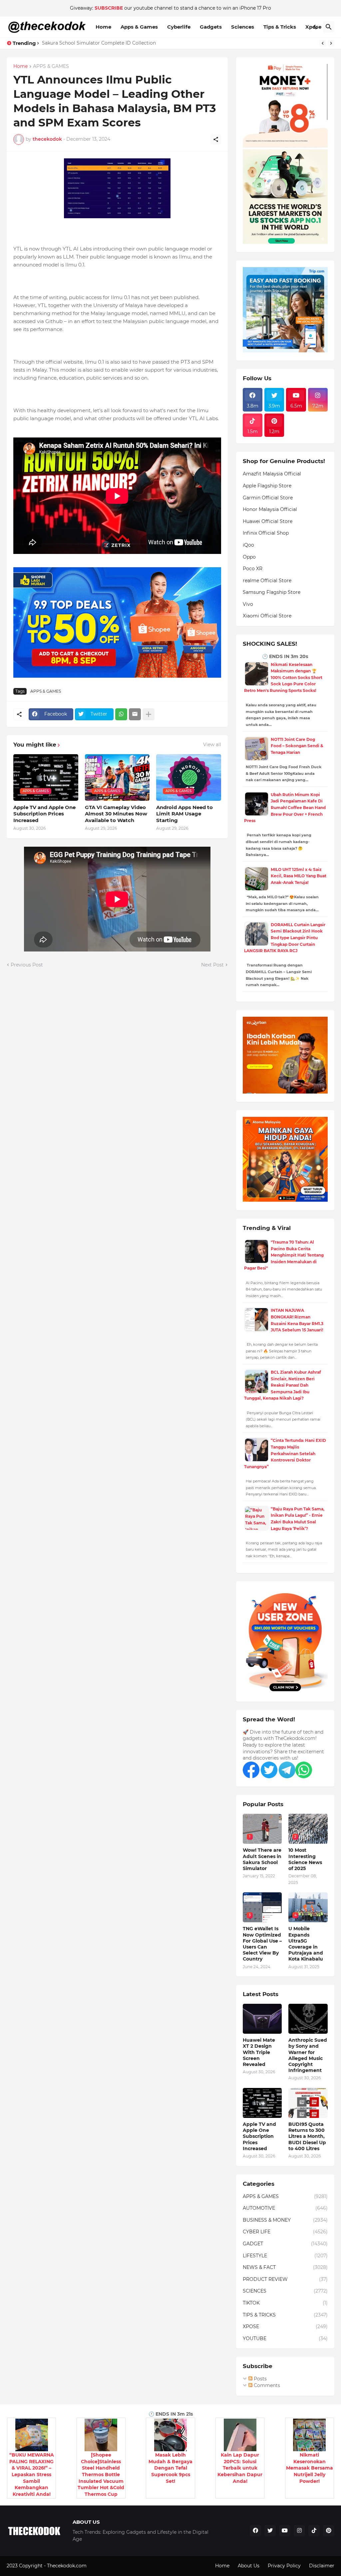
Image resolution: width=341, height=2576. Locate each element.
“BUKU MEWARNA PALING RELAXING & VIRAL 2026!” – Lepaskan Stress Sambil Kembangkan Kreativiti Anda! (32, 2475)
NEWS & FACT (285, 2267)
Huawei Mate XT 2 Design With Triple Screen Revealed (259, 2052)
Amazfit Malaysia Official (272, 474)
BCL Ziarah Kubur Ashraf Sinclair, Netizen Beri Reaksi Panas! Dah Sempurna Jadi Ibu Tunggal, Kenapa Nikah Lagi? (283, 1385)
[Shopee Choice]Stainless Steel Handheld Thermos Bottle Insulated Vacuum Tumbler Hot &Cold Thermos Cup (101, 2475)
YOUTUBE (285, 2338)
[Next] (331, 43)
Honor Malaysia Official (270, 509)
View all (212, 745)
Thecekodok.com (67, 2566)
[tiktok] (314, 2531)
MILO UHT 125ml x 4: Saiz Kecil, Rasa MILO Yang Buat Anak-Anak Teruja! (299, 876)
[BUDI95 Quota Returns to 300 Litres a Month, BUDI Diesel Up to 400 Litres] (308, 2103)
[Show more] (149, 714)
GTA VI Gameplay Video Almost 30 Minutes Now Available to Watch (116, 814)
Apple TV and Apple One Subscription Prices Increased (44, 814)
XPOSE (285, 2326)
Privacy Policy (284, 2566)
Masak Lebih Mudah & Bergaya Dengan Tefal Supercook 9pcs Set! (170, 2468)
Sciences (243, 27)
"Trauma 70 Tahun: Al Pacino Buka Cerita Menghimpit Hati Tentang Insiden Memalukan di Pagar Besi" (284, 1255)
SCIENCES (285, 2291)
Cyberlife (179, 27)
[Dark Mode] (316, 27)
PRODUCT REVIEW (285, 2279)
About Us (249, 2566)
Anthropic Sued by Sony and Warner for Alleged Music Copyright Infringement (308, 2055)
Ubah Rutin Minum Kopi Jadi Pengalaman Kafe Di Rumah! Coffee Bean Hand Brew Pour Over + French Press (285, 808)
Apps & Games (139, 27)
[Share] (216, 139)
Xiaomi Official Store (267, 616)
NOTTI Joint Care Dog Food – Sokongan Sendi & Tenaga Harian (297, 746)
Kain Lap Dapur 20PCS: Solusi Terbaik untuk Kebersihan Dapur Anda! (240, 2468)
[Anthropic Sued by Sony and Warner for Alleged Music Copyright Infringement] (308, 2019)
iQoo (248, 545)
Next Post (212, 965)
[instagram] (299, 2531)
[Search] (329, 27)
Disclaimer (322, 2566)
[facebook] (255, 2531)
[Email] (135, 714)
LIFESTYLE (285, 2256)
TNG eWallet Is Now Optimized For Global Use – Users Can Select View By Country (262, 1944)
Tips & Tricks (280, 27)
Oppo (249, 557)
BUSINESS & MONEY (285, 2220)
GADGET (285, 2244)
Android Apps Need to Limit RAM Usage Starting (184, 814)
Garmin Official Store (268, 498)
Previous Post (27, 965)
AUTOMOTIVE (285, 2208)
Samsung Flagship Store (272, 592)
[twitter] (270, 2531)
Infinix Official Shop (266, 533)
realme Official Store (267, 581)
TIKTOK (285, 2303)
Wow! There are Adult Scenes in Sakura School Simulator (262, 1859)
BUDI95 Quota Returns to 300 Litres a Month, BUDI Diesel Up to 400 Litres (307, 2136)
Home (103, 27)
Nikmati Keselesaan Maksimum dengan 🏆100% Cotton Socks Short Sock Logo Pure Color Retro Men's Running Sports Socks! (283, 678)
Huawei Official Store (268, 521)
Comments (266, 2385)
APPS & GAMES (51, 67)
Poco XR (253, 569)
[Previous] (323, 43)
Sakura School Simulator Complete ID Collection (99, 43)
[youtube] (285, 2531)
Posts (260, 2379)
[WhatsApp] (121, 714)
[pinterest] (329, 2531)
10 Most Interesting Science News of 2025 (305, 1859)
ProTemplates (104, 2566)
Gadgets (211, 27)
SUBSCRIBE (109, 8)
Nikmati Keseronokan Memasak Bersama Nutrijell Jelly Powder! (310, 2468)
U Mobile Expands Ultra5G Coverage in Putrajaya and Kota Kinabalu (306, 1944)
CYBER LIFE (285, 2232)
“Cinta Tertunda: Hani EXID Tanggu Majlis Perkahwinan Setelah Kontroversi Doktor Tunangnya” (285, 1453)
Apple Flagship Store (267, 486)
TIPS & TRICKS (285, 2315)
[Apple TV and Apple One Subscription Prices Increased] (262, 2103)
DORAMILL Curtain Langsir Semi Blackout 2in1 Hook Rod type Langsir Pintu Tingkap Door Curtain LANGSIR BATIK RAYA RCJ (285, 938)
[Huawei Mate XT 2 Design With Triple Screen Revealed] (262, 2019)
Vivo (248, 604)
